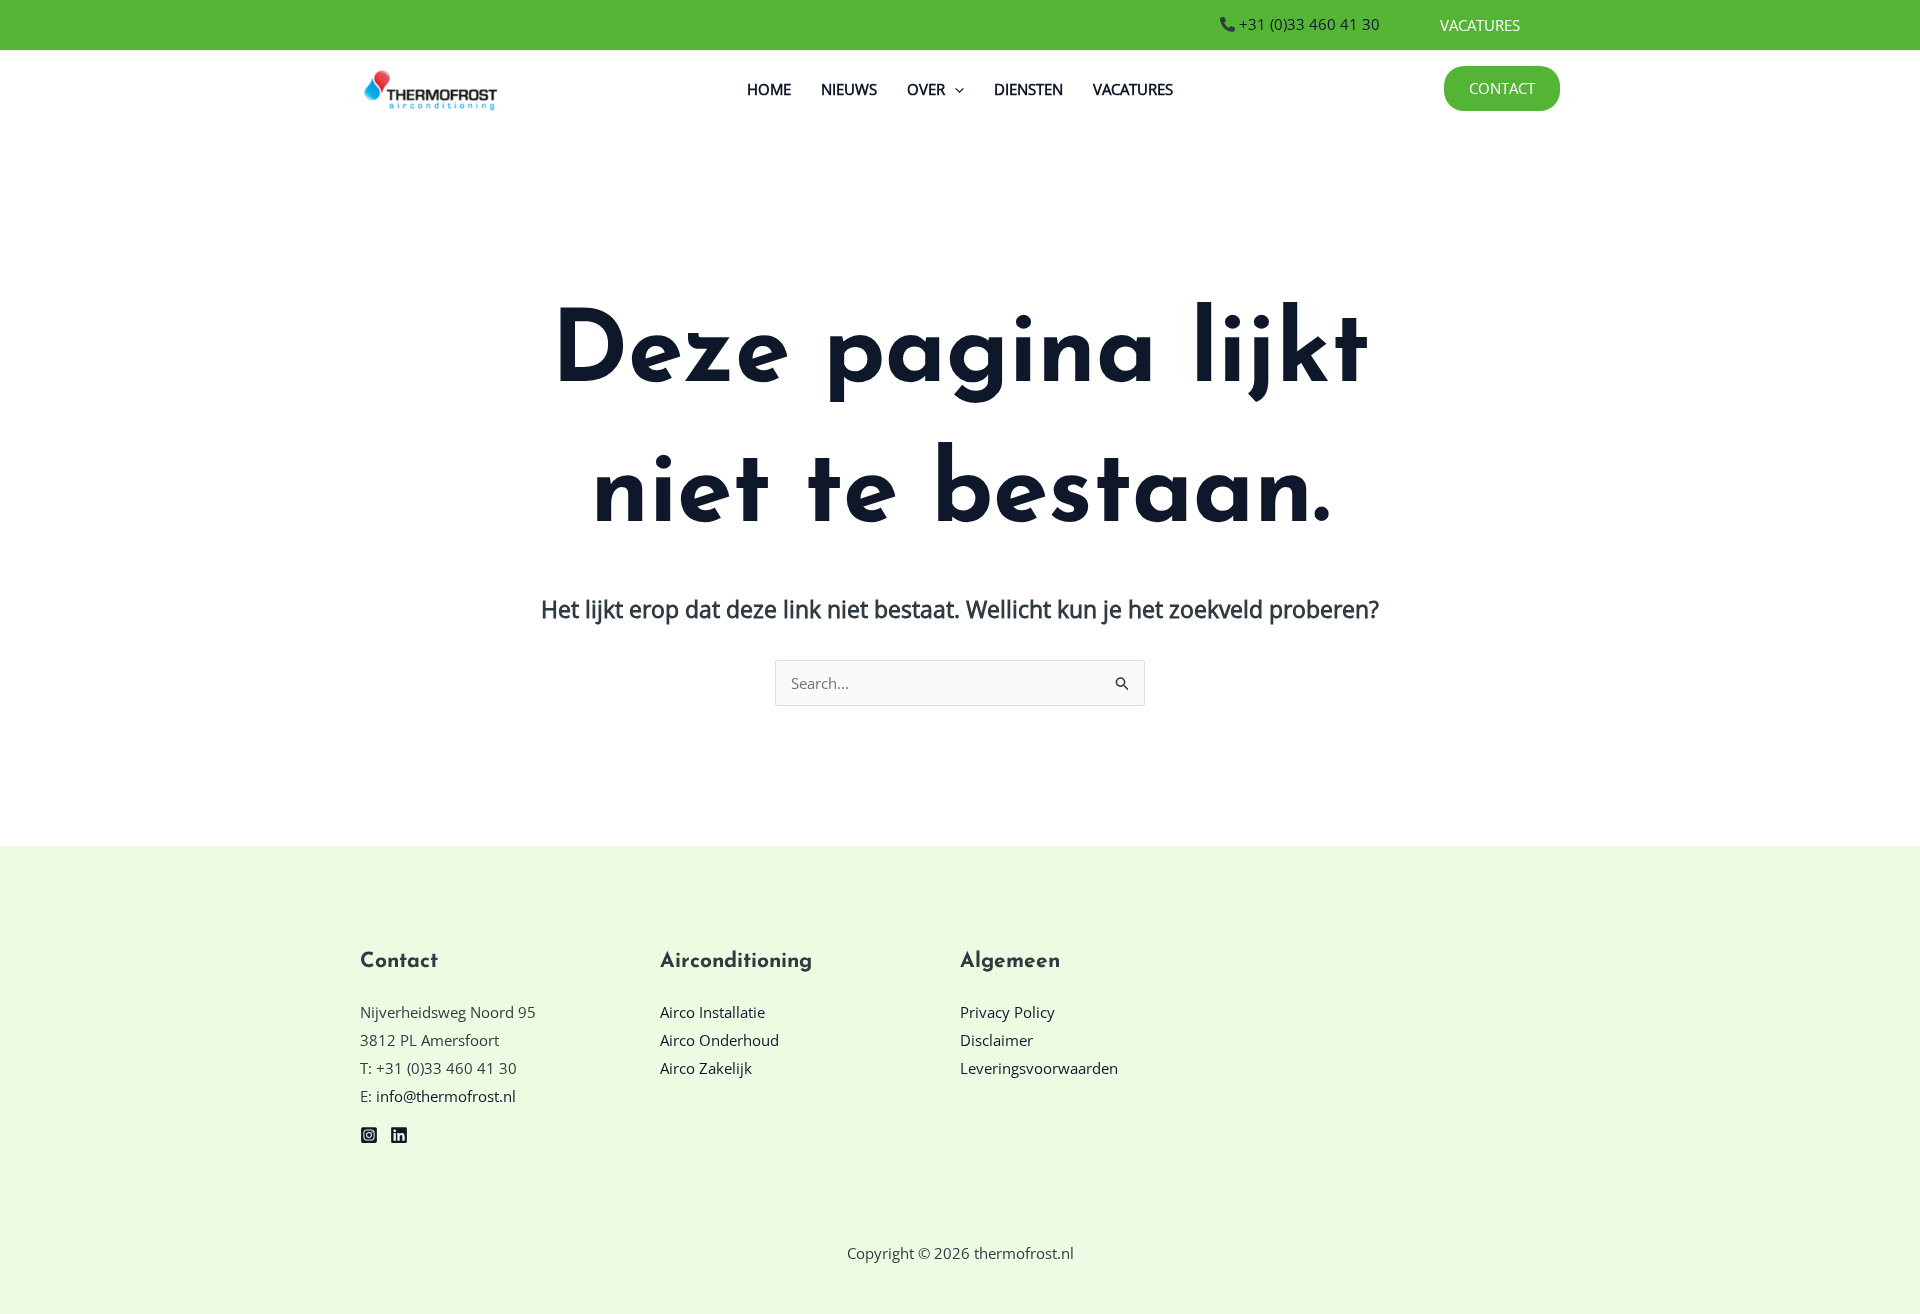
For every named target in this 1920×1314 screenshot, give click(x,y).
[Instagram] (369, 1135)
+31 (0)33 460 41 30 (1307, 24)
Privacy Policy (1007, 1012)
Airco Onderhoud (719, 1040)
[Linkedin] (399, 1135)
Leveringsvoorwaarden (1039, 1068)
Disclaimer (996, 1040)
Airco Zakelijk (706, 1068)
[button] (1480, 25)
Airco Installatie (712, 1012)
